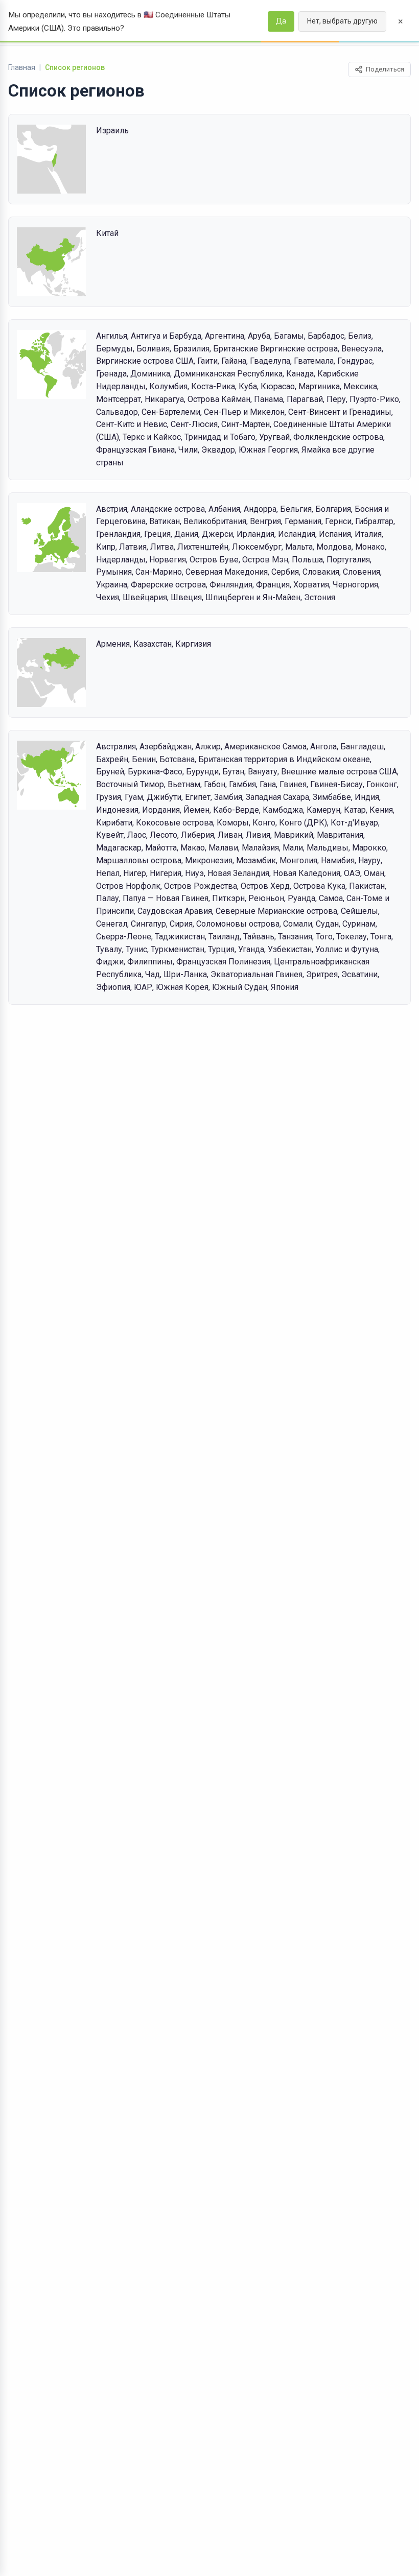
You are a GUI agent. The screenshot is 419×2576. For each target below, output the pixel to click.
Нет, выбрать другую (342, 21)
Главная (22, 67)
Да (281, 21)
